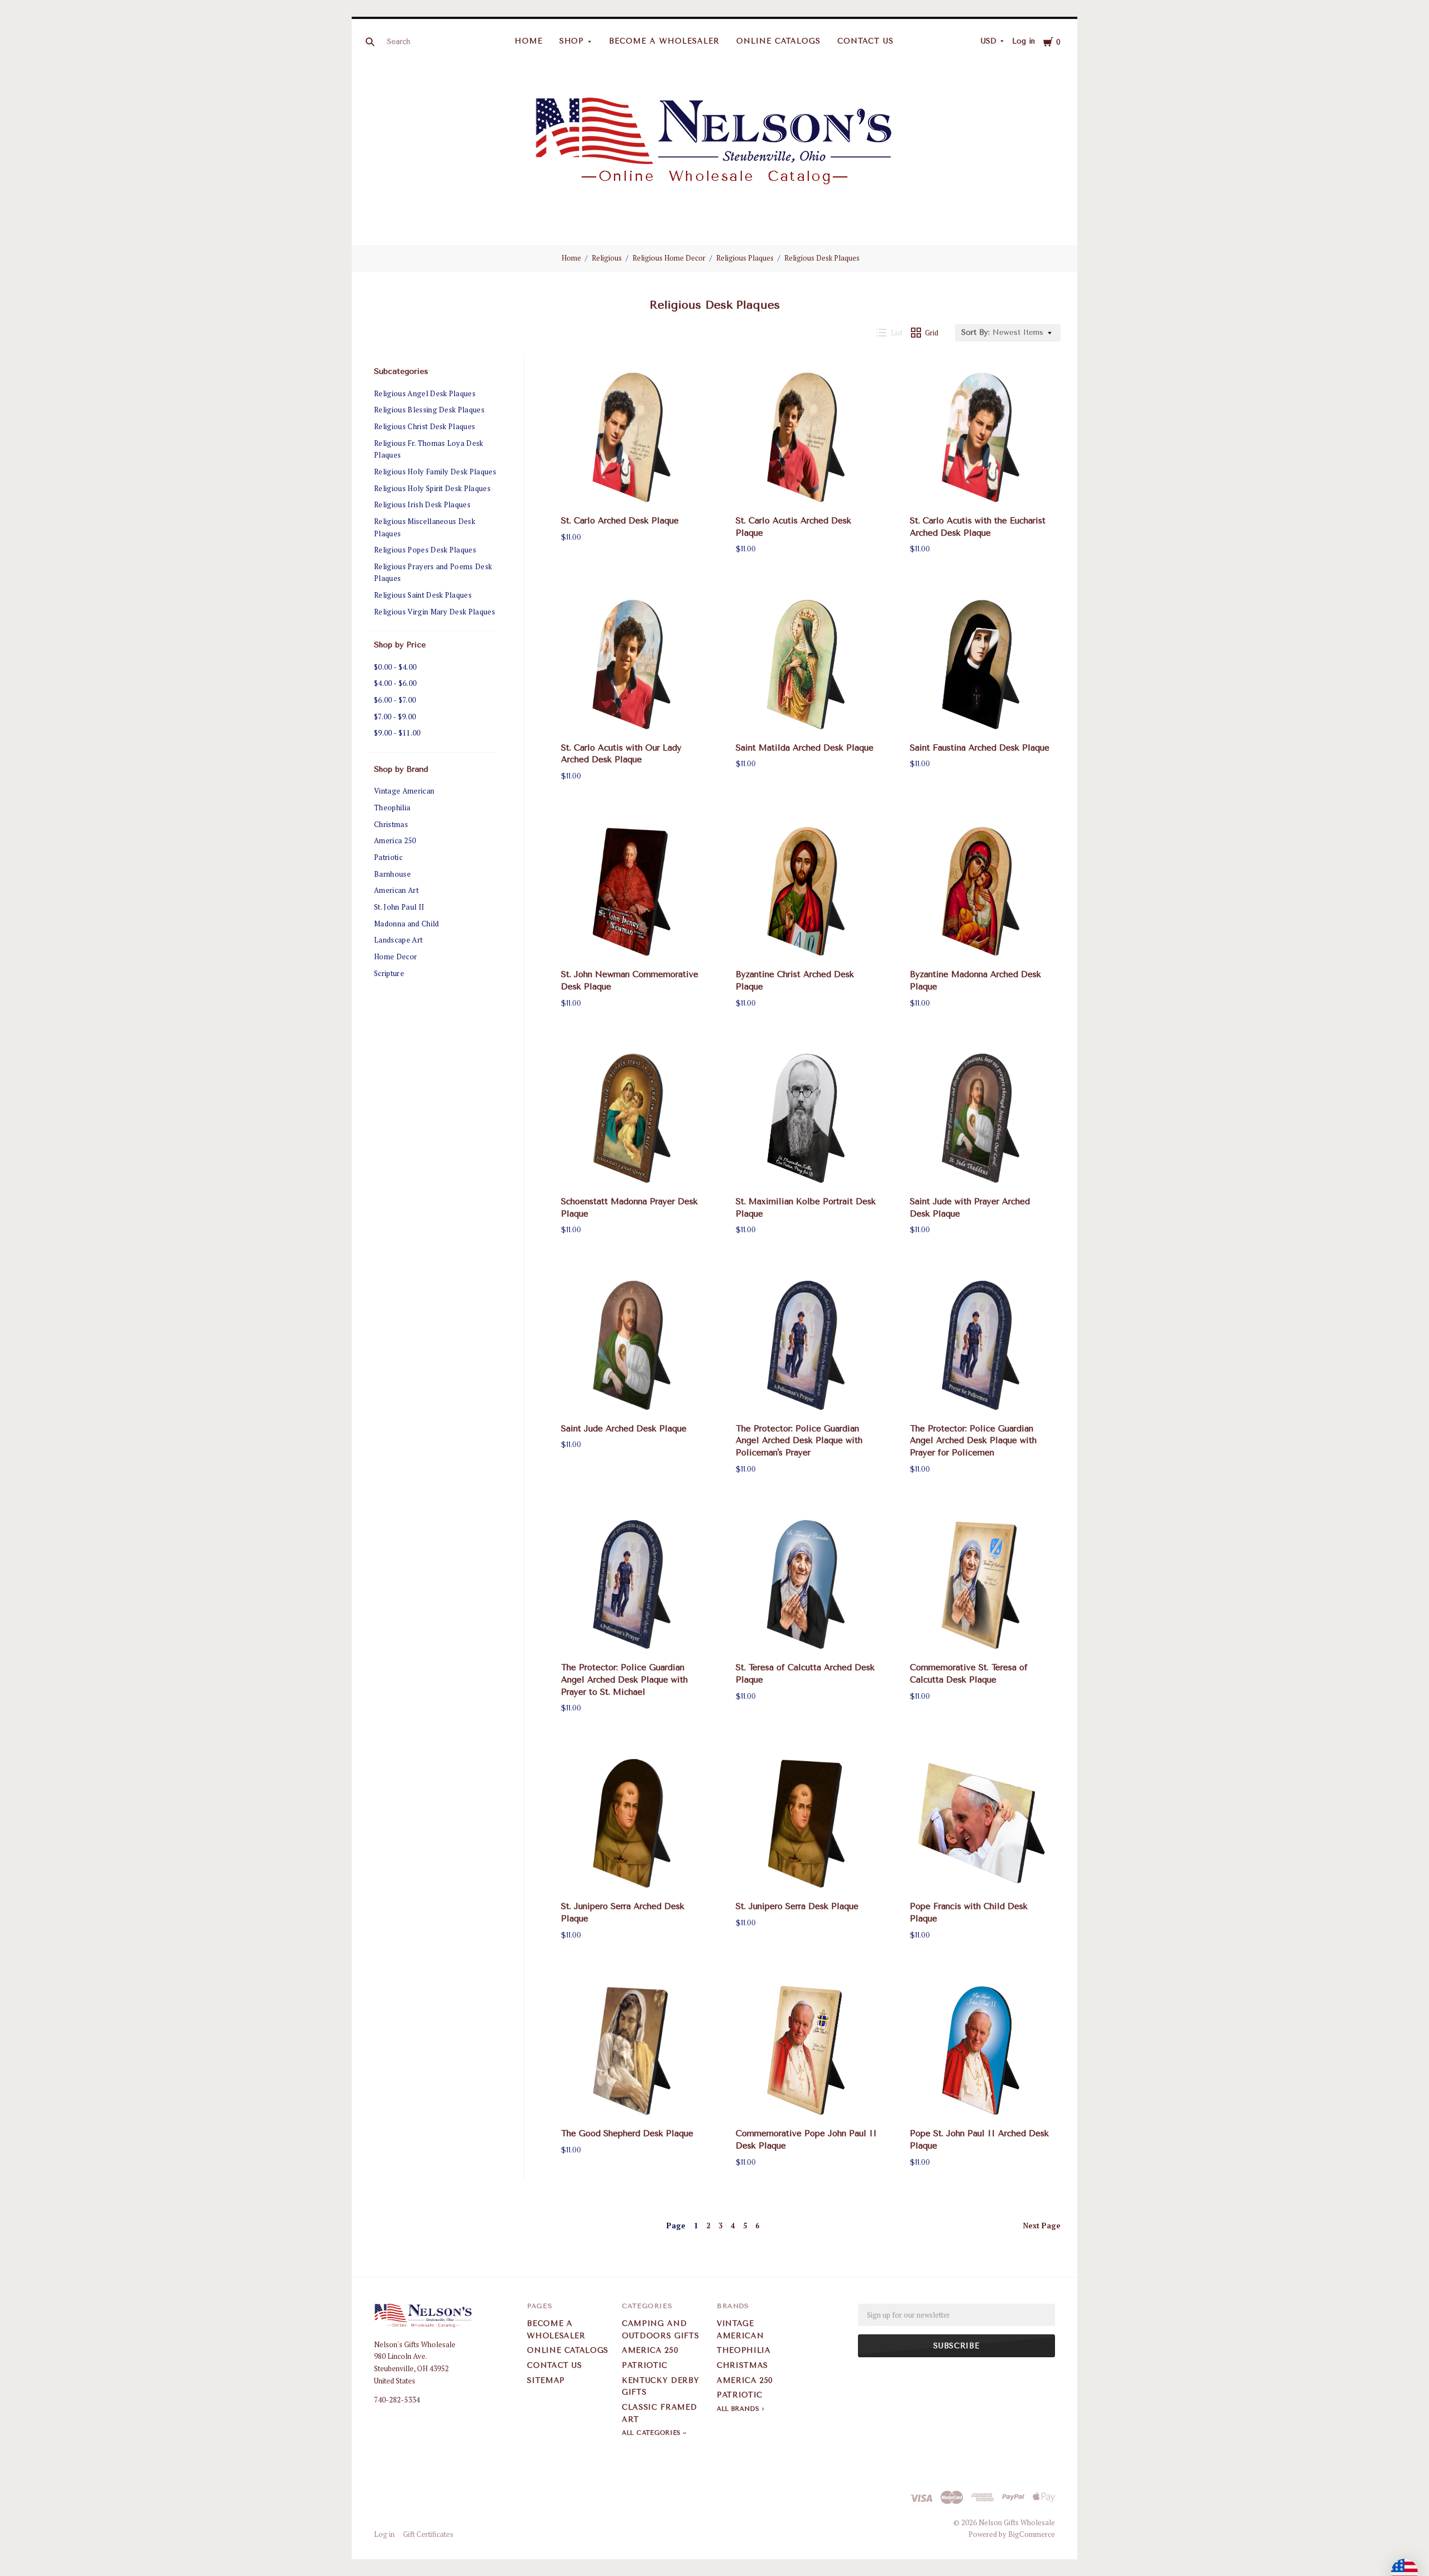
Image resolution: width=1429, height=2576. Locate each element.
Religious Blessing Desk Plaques (429, 410)
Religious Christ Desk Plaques (425, 426)
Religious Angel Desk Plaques (425, 393)
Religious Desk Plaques (822, 258)
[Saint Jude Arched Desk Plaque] (632, 1345)
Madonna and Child (407, 924)
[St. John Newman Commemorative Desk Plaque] (632, 892)
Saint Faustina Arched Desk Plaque (980, 748)
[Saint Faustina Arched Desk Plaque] (981, 665)
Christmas (391, 824)
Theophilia (392, 808)
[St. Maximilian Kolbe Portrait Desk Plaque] (807, 1118)
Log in (1023, 41)
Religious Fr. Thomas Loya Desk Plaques (429, 449)
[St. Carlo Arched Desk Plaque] (632, 438)
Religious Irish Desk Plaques (422, 504)
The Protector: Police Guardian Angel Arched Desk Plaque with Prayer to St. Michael (624, 1680)
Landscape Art (398, 940)
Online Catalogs (778, 41)
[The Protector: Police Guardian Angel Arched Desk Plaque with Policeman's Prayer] (807, 1345)
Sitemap (546, 2380)
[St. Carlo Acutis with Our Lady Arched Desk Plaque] (632, 665)
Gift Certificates (428, 2534)
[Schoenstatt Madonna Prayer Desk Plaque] (632, 1118)
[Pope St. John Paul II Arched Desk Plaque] (981, 2051)
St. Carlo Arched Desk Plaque (620, 521)
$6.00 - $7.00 (395, 700)
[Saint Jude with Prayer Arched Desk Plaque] (981, 1118)
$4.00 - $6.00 (395, 683)
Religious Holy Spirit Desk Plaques (432, 488)
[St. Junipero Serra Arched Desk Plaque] (632, 1824)
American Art (396, 890)
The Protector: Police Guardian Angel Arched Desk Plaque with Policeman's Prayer (799, 1441)
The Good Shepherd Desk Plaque (627, 2133)
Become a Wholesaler (664, 41)
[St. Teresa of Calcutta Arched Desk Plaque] (807, 1585)
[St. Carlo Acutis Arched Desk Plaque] (807, 438)
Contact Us (866, 41)
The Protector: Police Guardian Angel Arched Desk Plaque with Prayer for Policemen (973, 1441)
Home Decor (395, 957)
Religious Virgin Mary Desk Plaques (435, 612)
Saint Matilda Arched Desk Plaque (805, 748)
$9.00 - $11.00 (397, 733)
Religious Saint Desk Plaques (423, 595)
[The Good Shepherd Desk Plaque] (632, 2051)
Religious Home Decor (669, 258)
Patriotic (388, 857)
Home (529, 41)
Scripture (389, 973)
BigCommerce (1032, 2534)
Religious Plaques (745, 258)
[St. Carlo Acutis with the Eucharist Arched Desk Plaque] (981, 438)
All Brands (738, 2409)
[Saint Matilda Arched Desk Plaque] (807, 665)
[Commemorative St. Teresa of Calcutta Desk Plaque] (981, 1585)
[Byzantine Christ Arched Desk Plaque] (807, 892)
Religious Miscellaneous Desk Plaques (425, 527)
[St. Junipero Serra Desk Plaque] (807, 1824)
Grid (932, 333)
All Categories (653, 2433)
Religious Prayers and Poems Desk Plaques (433, 573)
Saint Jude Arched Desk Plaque (624, 1429)
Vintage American (404, 791)
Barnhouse (392, 874)
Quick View (632, 489)
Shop (572, 41)
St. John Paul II (399, 907)
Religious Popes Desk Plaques (425, 550)
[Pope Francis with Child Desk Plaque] (981, 1824)
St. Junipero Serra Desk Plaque (797, 1906)
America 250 (395, 840)
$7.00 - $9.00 (395, 717)
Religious (607, 258)
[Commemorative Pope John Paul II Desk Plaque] (807, 2051)
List (897, 333)
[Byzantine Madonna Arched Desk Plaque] (981, 892)
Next (1042, 2226)
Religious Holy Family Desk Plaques (435, 472)
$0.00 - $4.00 (395, 667)
